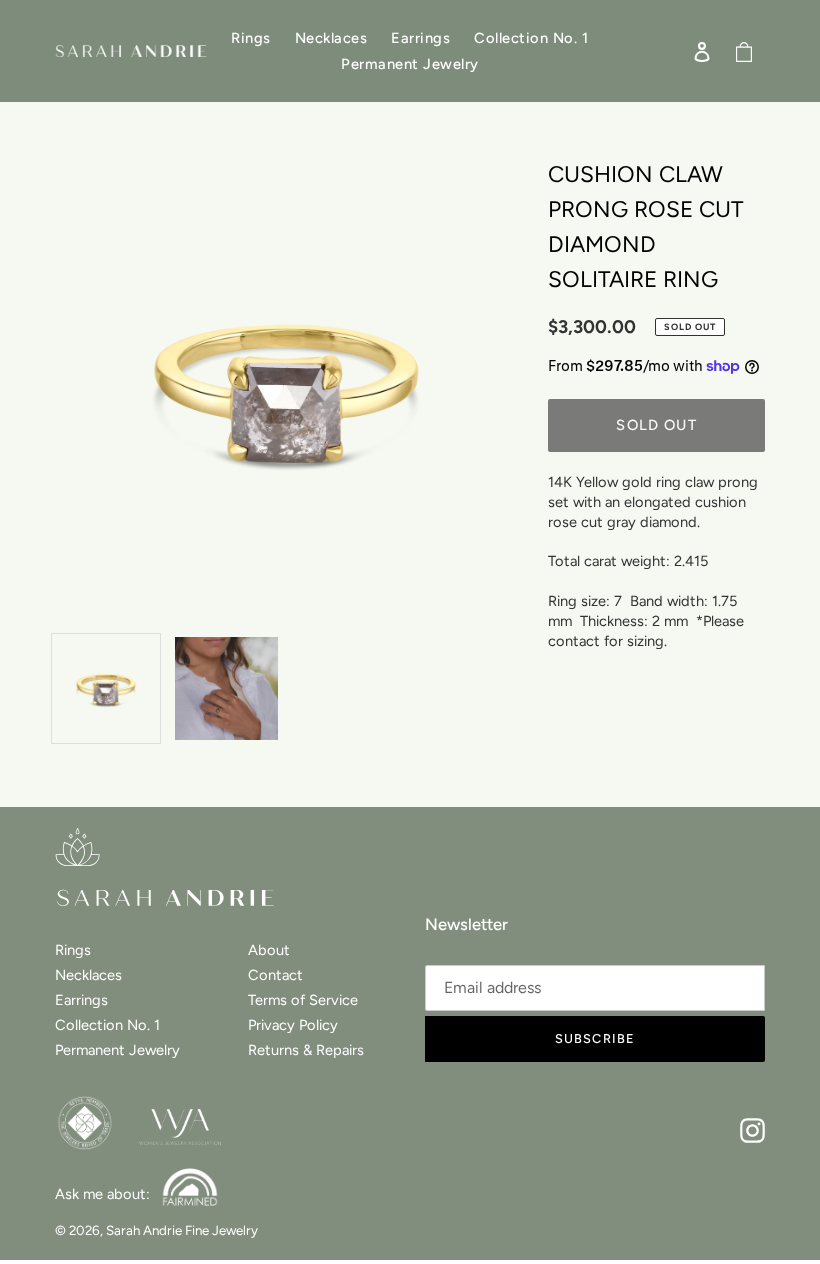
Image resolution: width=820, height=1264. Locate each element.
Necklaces (88, 975)
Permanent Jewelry (117, 1050)
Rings (73, 950)
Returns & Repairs (306, 1050)
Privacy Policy (293, 1025)
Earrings (81, 1000)
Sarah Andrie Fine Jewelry (182, 1230)
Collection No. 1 (107, 1025)
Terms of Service (303, 1000)
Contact (275, 975)
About (269, 950)
